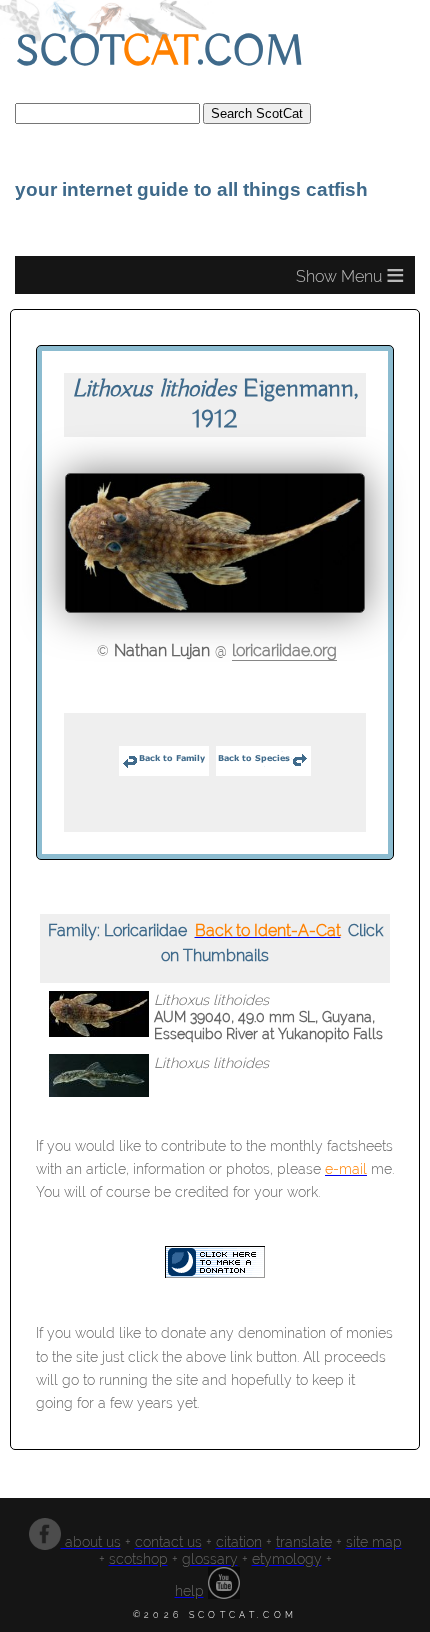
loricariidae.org (284, 650)
